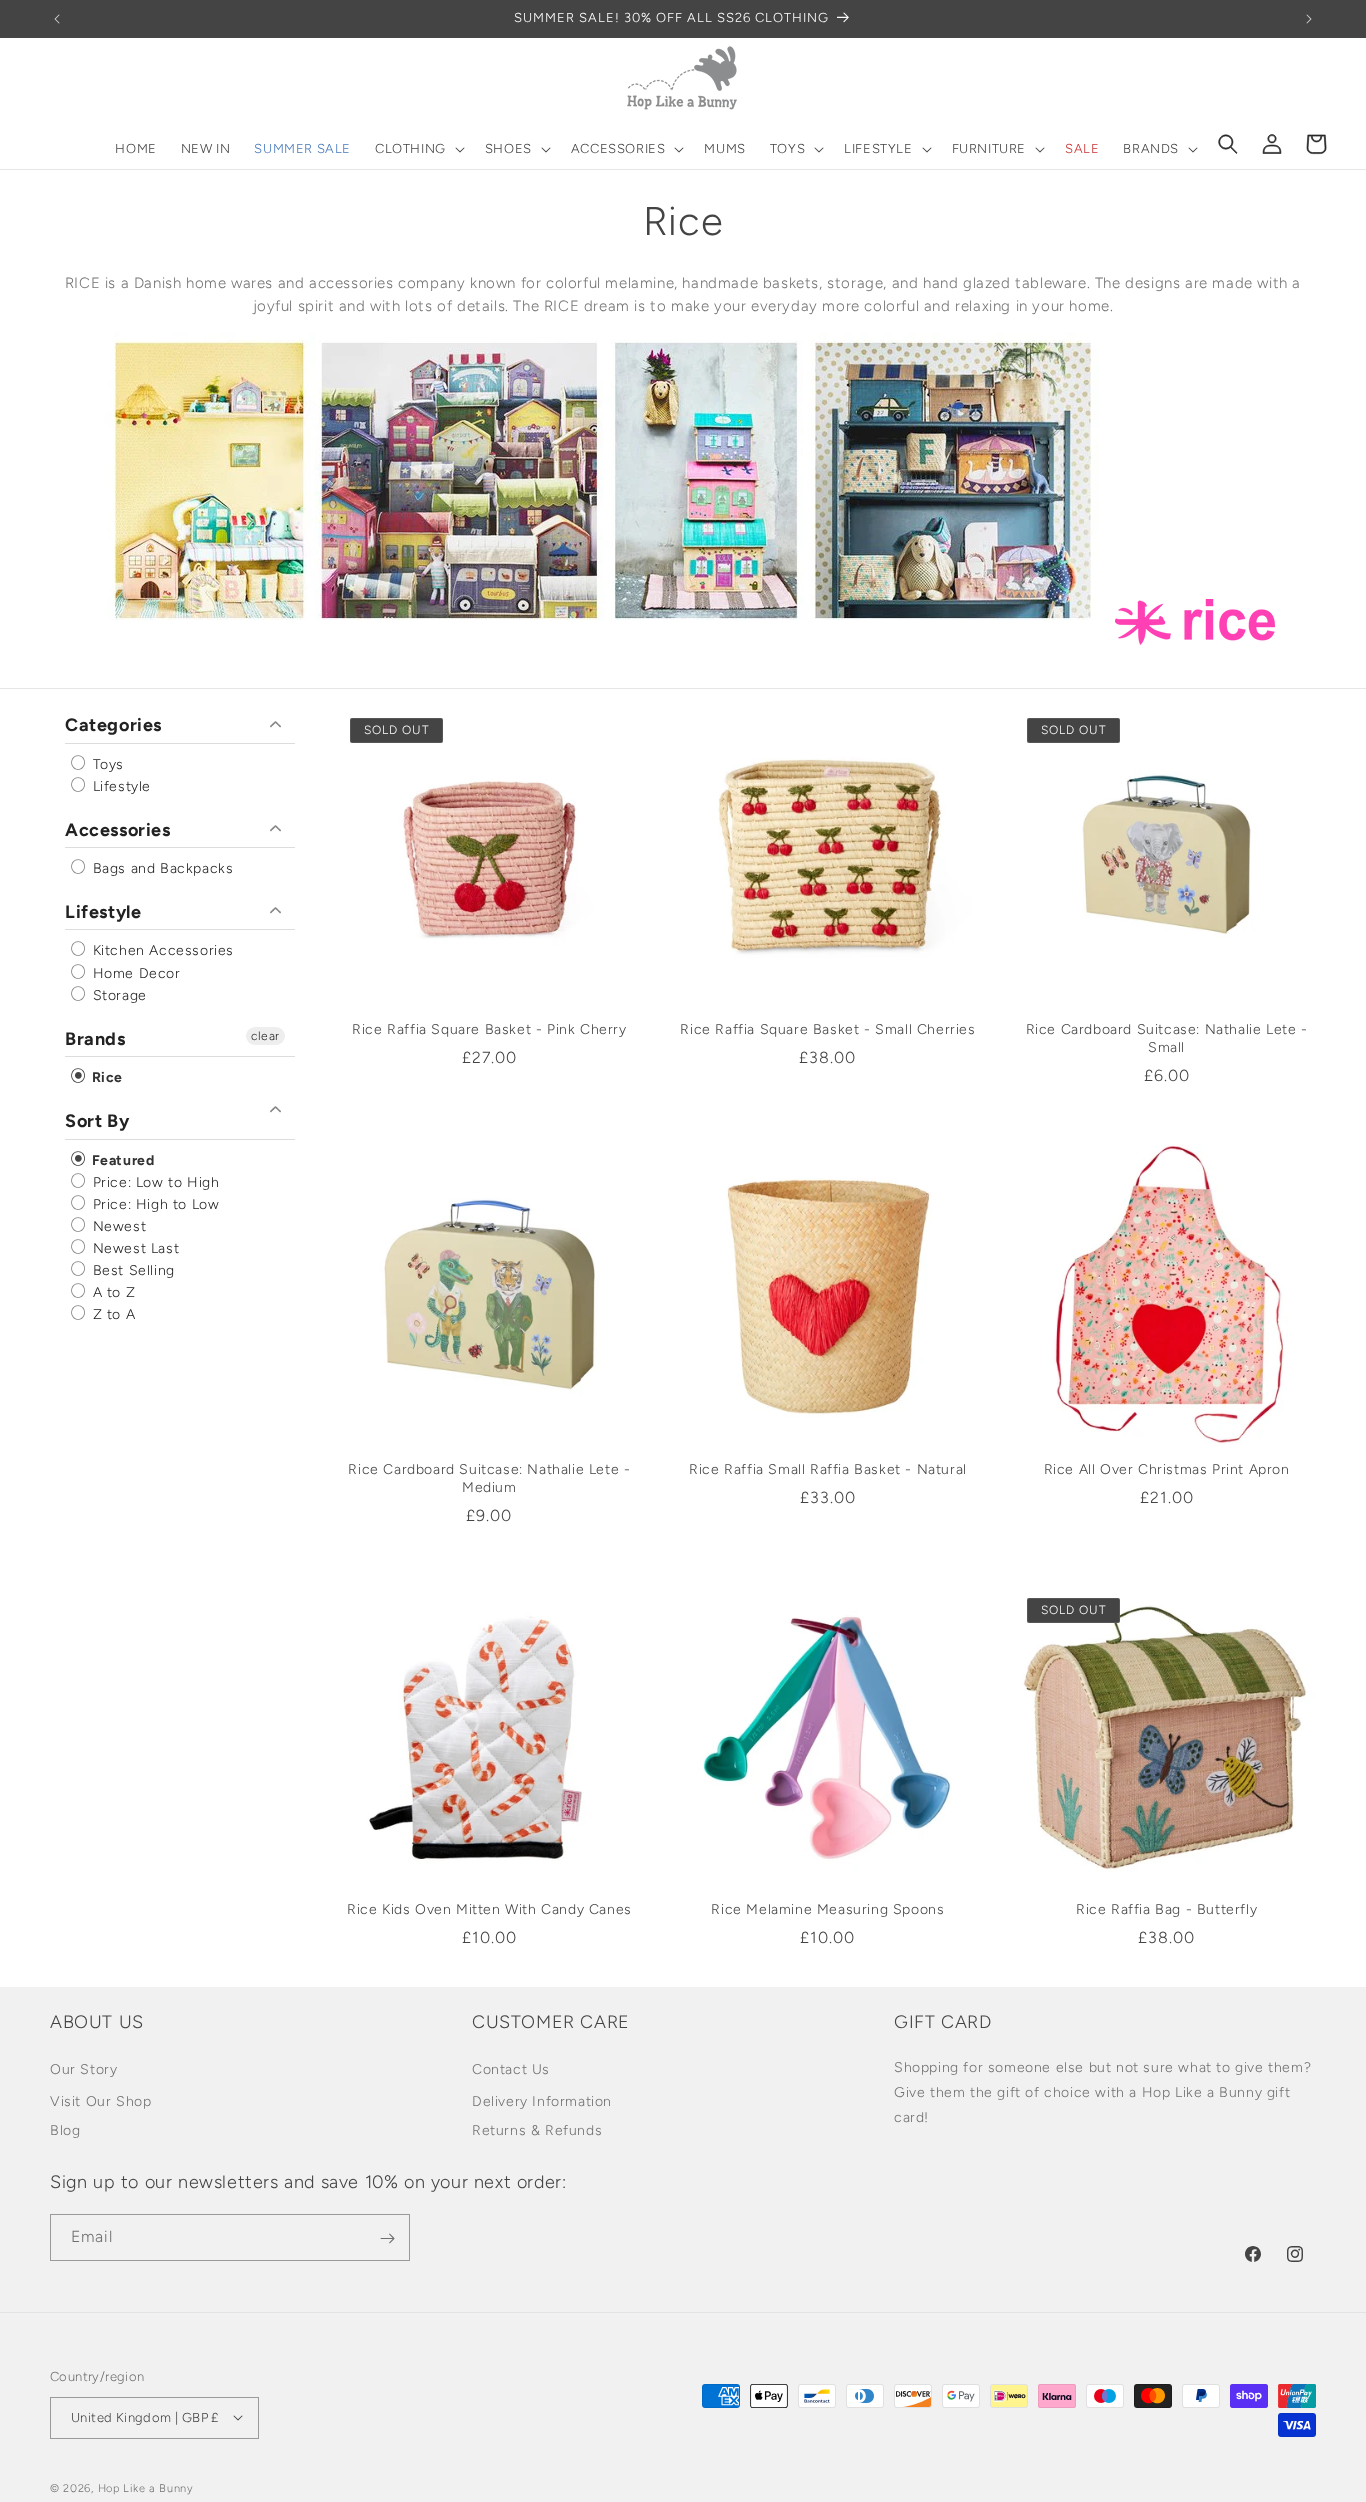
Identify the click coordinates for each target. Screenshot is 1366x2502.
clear (265, 1035)
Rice (105, 1077)
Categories (113, 725)
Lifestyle (119, 785)
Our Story (83, 2068)
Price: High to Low (153, 1203)
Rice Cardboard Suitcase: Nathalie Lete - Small (1167, 1038)
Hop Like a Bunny (146, 2487)
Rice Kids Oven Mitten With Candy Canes (489, 1909)
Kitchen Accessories (161, 950)
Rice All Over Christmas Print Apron (1167, 1469)
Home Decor (134, 972)
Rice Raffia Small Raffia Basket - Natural (828, 1469)
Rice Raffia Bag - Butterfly (1166, 1909)
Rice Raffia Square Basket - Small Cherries (827, 1029)
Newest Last (133, 1248)
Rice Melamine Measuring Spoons (827, 1909)
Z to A (111, 1314)
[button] (418, 149)
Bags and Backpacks (160, 868)
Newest (117, 1226)
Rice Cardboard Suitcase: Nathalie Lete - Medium (489, 1478)
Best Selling (131, 1270)
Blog (65, 2129)
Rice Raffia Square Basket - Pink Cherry (489, 1029)
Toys (106, 763)
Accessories (118, 829)
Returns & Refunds (537, 2129)
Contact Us (511, 2068)
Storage (117, 994)
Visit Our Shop (100, 2100)
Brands (95, 1038)
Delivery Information (542, 2100)
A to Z (111, 1292)
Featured (121, 1159)
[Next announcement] (1309, 19)
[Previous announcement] (57, 19)
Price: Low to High (153, 1181)
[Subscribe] (387, 2238)
